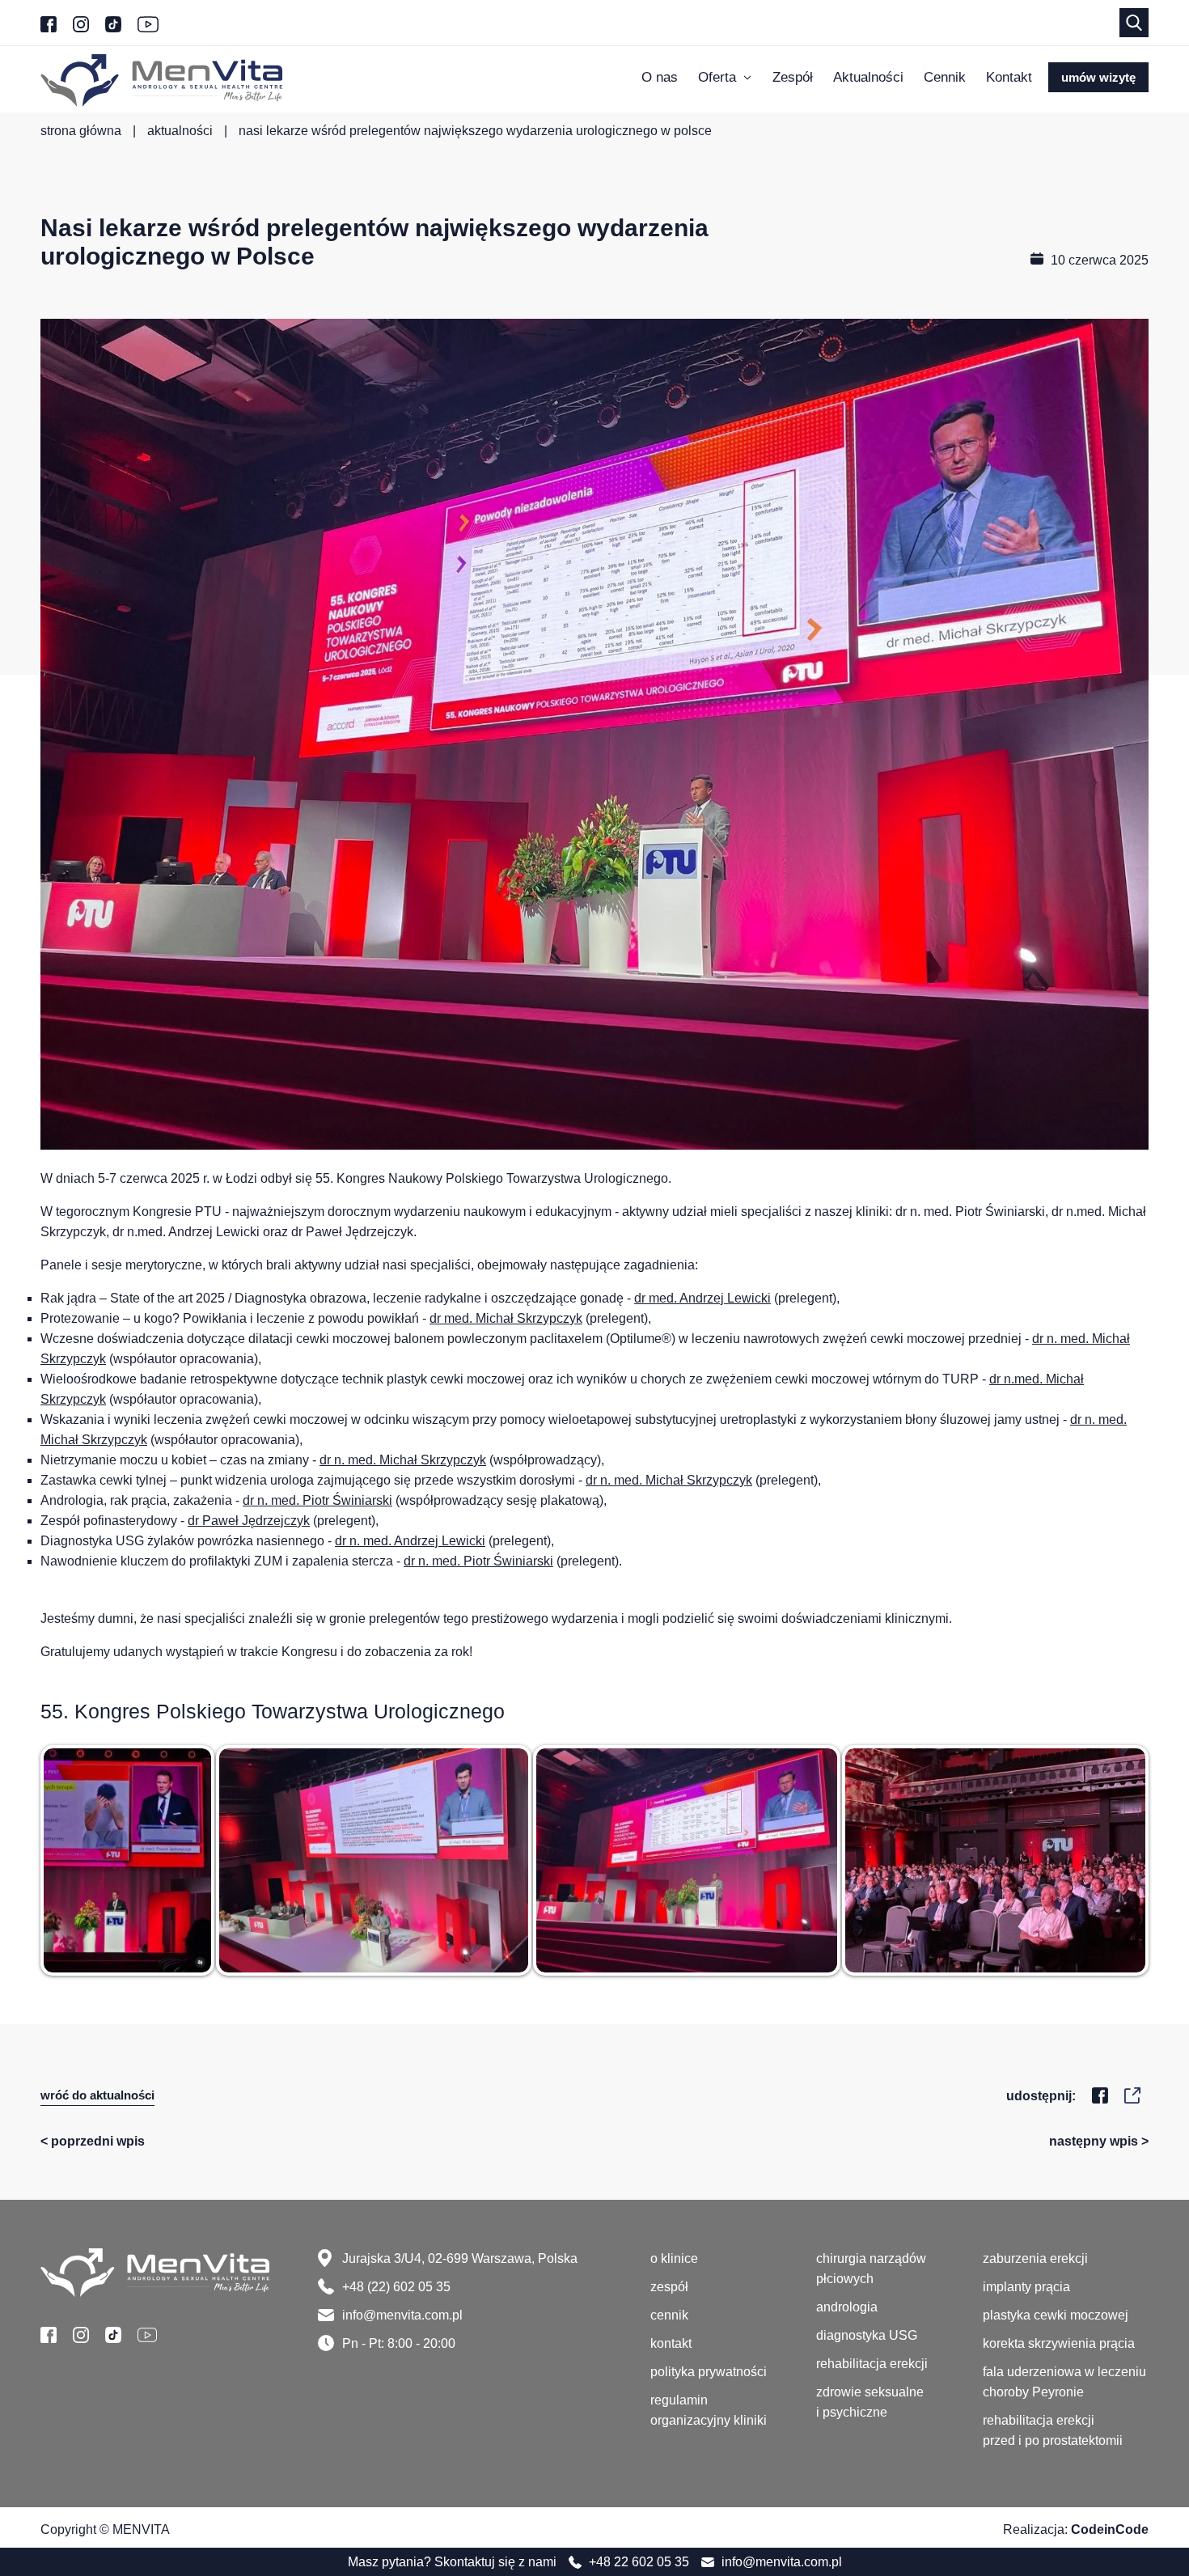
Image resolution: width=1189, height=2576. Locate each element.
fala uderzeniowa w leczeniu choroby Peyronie (1064, 2382)
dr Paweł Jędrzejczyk (352, 1232)
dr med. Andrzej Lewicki (702, 1298)
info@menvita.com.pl (782, 2562)
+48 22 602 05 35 (639, 2562)
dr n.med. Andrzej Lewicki (186, 1232)
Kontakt (1009, 77)
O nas (660, 77)
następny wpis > (1099, 2141)
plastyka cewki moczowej (1056, 2315)
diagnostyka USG (867, 2335)
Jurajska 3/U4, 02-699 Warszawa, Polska (460, 2258)
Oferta (717, 77)
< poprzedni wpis (93, 2141)
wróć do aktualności (97, 2095)
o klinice (674, 2258)
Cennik (945, 77)
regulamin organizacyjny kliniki (709, 2410)
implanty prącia (1026, 2287)
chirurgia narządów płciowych (871, 2269)
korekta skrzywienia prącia (1059, 2343)
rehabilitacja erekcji (872, 2364)
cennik (669, 2315)
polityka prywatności (709, 2372)
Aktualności (868, 77)
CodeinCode (1110, 2529)
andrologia (847, 2307)
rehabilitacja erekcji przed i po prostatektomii (1053, 2430)
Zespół (793, 77)
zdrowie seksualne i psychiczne (870, 2402)
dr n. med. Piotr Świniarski (970, 1212)
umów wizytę (1098, 77)
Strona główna (81, 131)
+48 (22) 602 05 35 (396, 2287)
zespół (669, 2287)
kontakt (671, 2343)
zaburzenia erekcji (1035, 2258)
